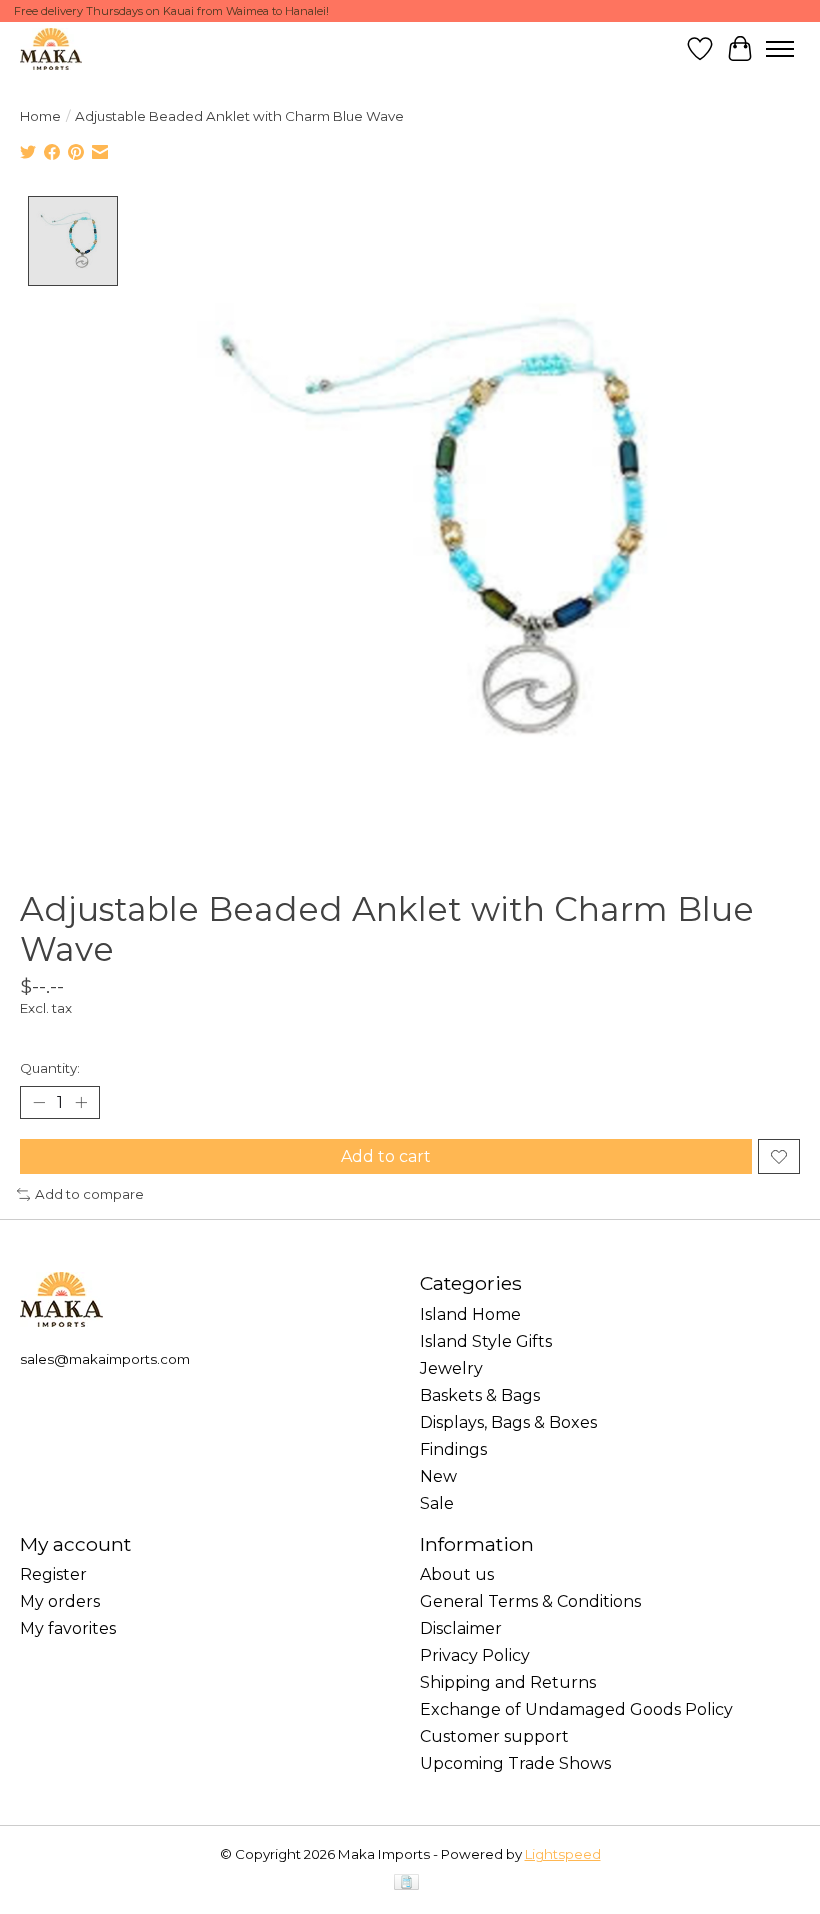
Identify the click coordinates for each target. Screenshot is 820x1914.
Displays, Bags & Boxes (508, 1422)
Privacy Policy (475, 1655)
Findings (453, 1449)
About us (457, 1574)
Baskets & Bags (480, 1395)
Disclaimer (461, 1628)
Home (40, 116)
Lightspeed (563, 1854)
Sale (437, 1503)
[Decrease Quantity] (39, 1103)
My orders (60, 1601)
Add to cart (386, 1156)
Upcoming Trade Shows (515, 1763)
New (438, 1476)
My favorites (68, 1628)
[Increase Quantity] (81, 1103)
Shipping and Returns (508, 1682)
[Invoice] (406, 1883)
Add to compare (89, 1194)
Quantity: (50, 1068)
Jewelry (451, 1368)
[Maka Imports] (51, 48)
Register (53, 1574)
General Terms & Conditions (530, 1601)
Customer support (494, 1736)
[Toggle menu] (780, 49)
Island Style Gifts (486, 1341)
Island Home (470, 1314)
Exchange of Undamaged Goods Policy (576, 1709)
